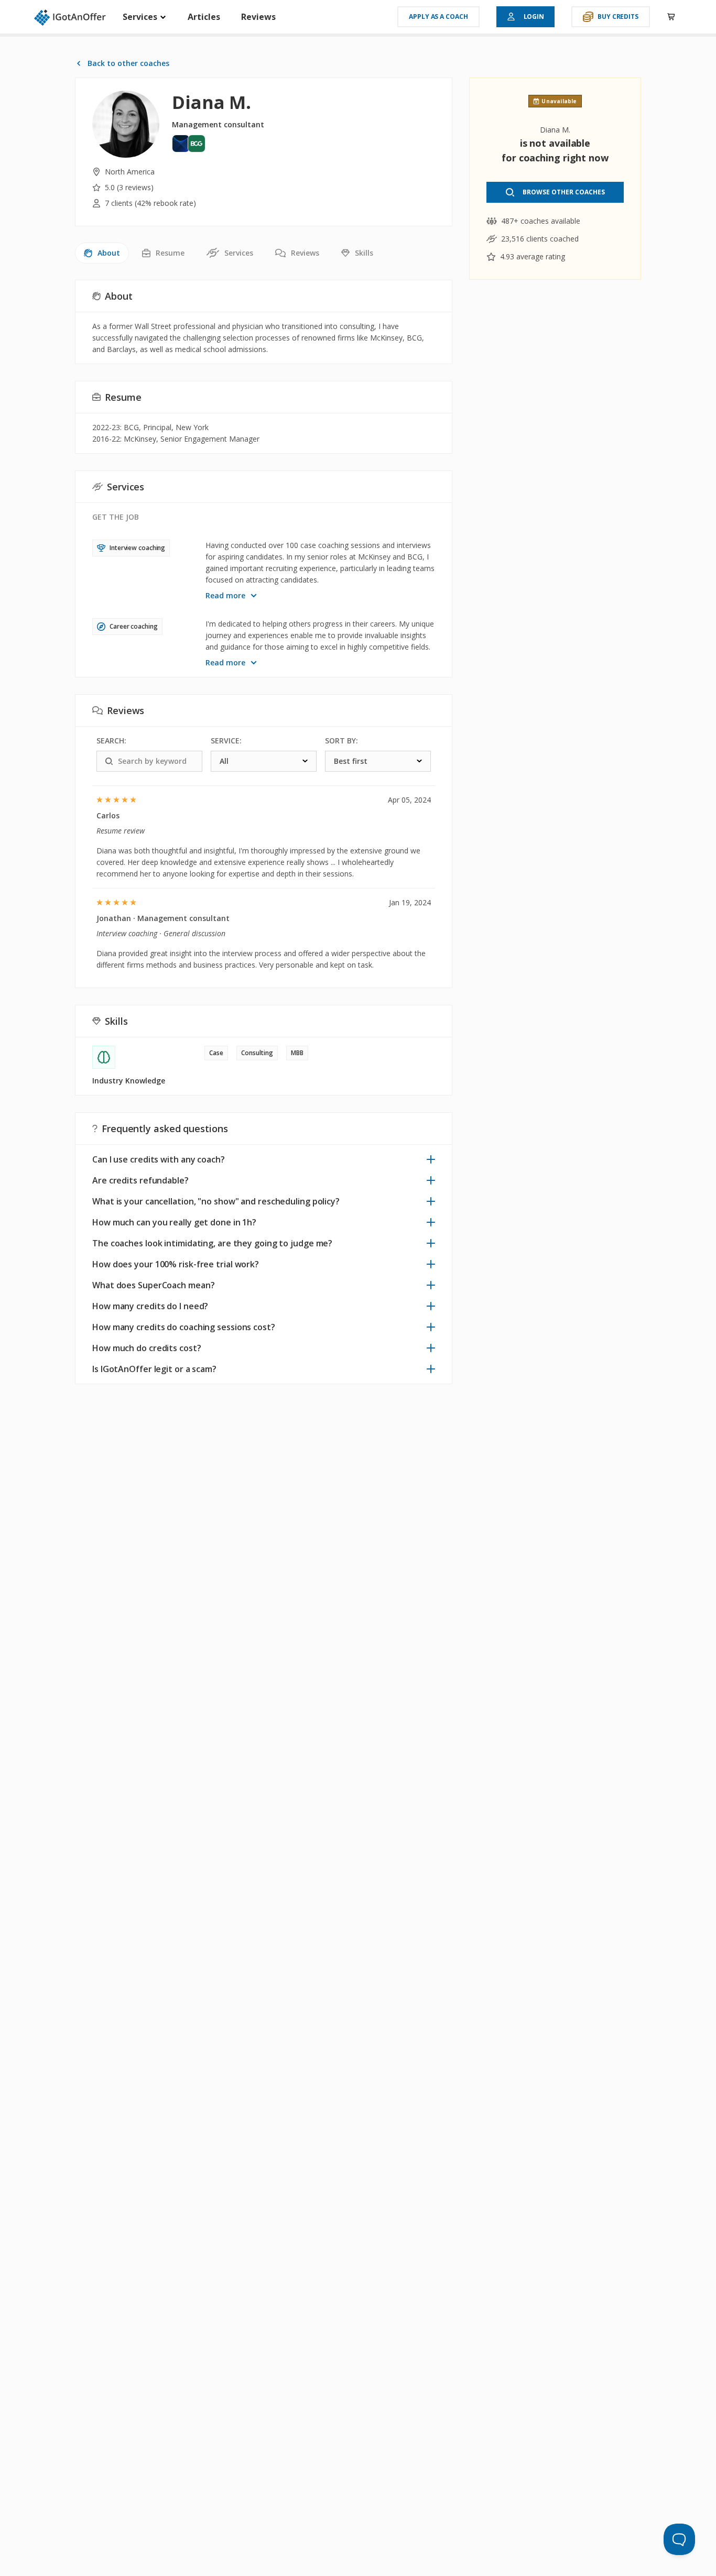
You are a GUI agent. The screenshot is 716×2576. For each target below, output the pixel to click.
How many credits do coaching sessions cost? (184, 1327)
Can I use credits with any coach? (159, 1159)
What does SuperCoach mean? (153, 1285)
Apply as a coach (438, 17)
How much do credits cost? (147, 1348)
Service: (226, 741)
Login (534, 17)
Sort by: (341, 741)
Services (141, 17)
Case (216, 1053)
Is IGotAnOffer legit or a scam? (154, 1369)
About (109, 253)
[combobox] (264, 761)
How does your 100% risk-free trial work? (176, 1264)
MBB (297, 1053)
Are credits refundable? (140, 1180)
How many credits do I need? (150, 1306)
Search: (111, 741)
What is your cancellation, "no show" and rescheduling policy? (216, 1201)
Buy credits (618, 17)
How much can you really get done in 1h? (174, 1222)
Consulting (257, 1053)
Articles (204, 17)
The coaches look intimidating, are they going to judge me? (212, 1243)
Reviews (258, 17)
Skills (364, 253)
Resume (170, 253)
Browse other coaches (564, 192)
